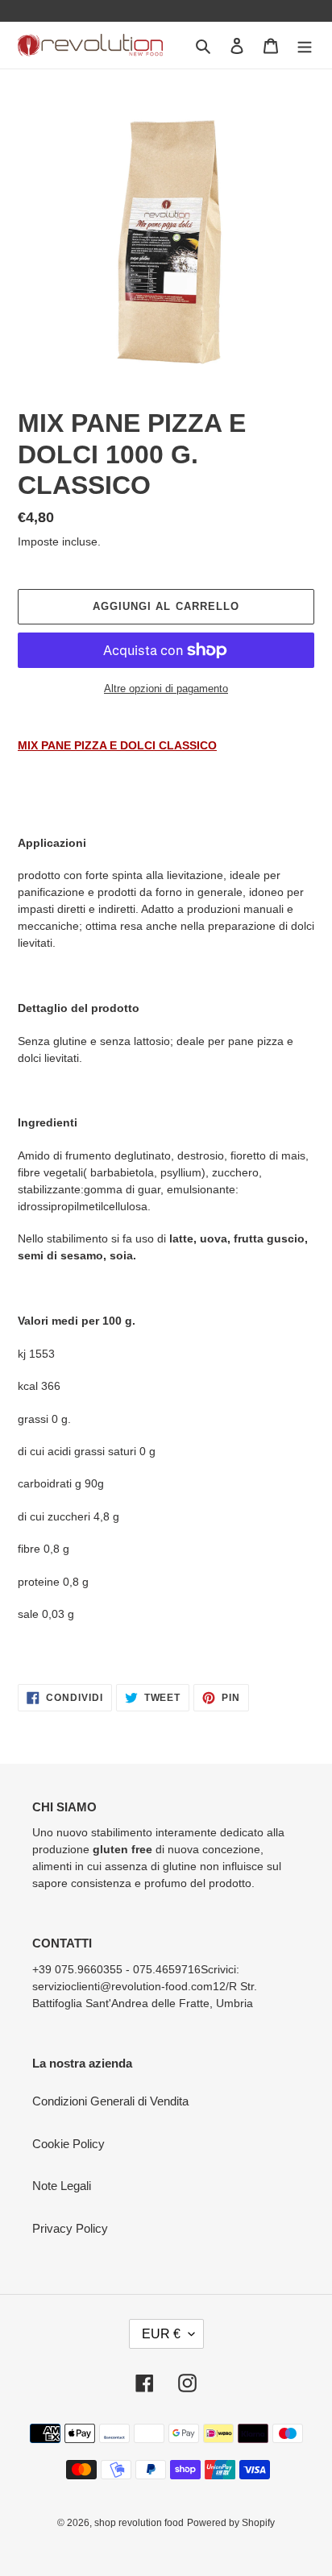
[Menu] (305, 46)
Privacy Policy (70, 2228)
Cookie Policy (68, 2144)
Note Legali (62, 2186)
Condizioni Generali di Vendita (110, 2101)
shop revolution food (139, 2523)
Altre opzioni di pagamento (166, 689)
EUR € (161, 2334)
